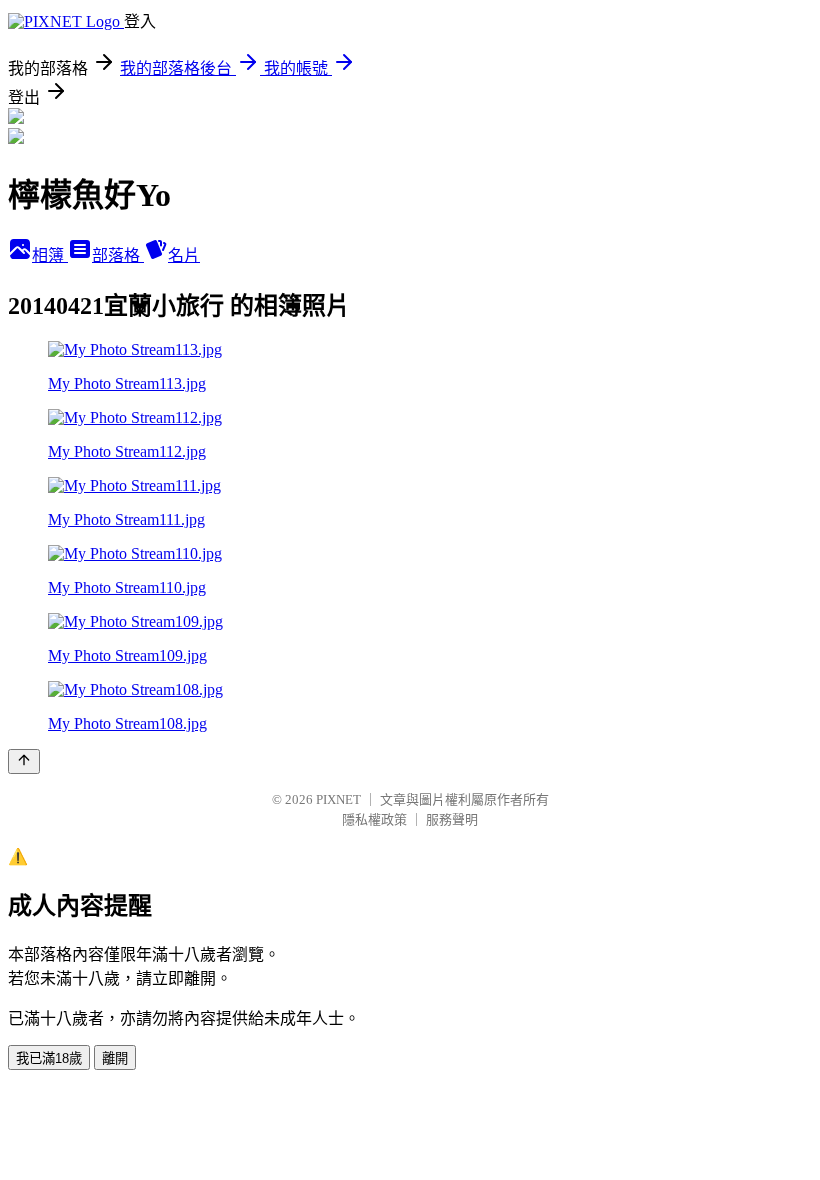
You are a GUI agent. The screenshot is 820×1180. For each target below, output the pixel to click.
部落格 (118, 255)
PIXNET (338, 799)
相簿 (50, 255)
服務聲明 (452, 819)
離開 (115, 1058)
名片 (184, 255)
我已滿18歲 (49, 1058)
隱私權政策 (374, 819)
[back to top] (24, 761)
